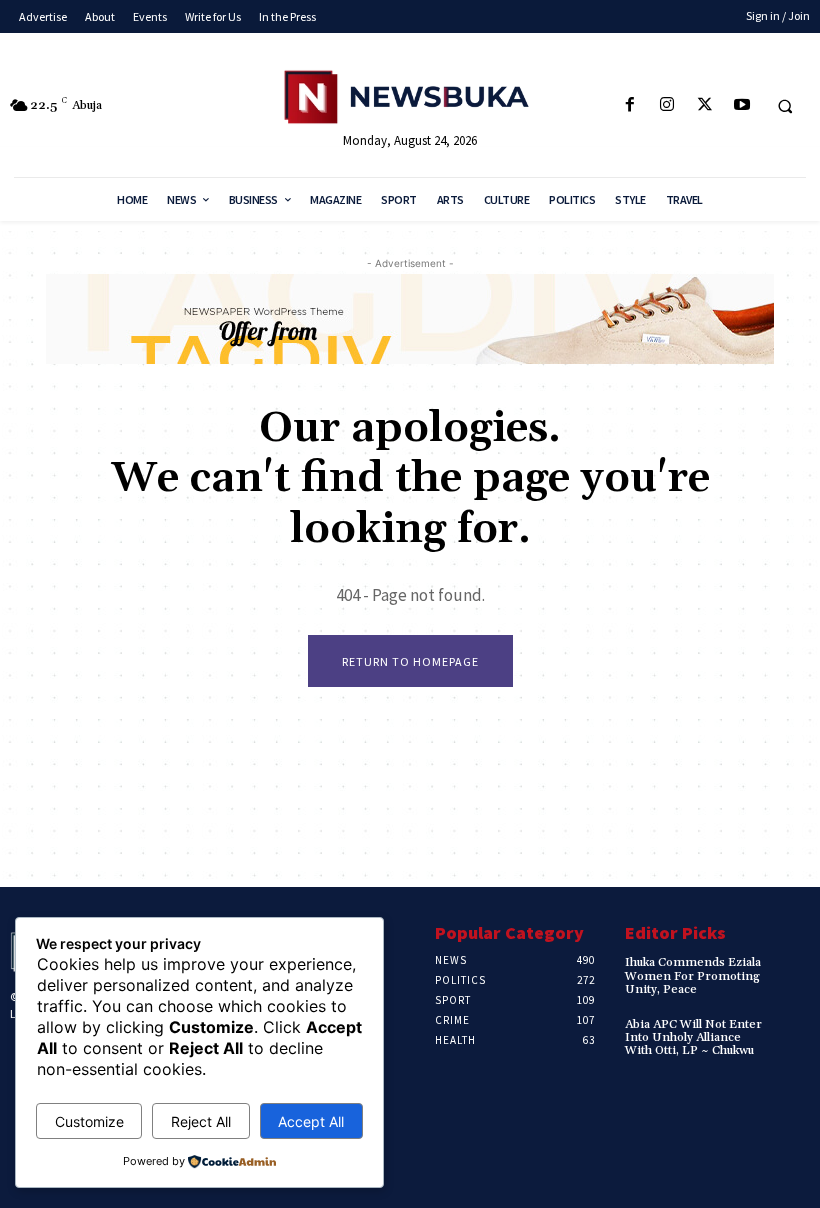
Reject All (201, 1121)
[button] (785, 106)
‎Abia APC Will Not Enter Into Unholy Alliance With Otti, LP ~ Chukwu (693, 1037)
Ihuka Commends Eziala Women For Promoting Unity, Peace (693, 975)
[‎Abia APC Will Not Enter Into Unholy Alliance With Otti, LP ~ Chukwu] (791, 1032)
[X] (704, 105)
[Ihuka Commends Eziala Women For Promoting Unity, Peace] (791, 970)
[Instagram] (667, 105)
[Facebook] (630, 105)
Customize (89, 1121)
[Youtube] (741, 105)
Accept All (311, 1121)
